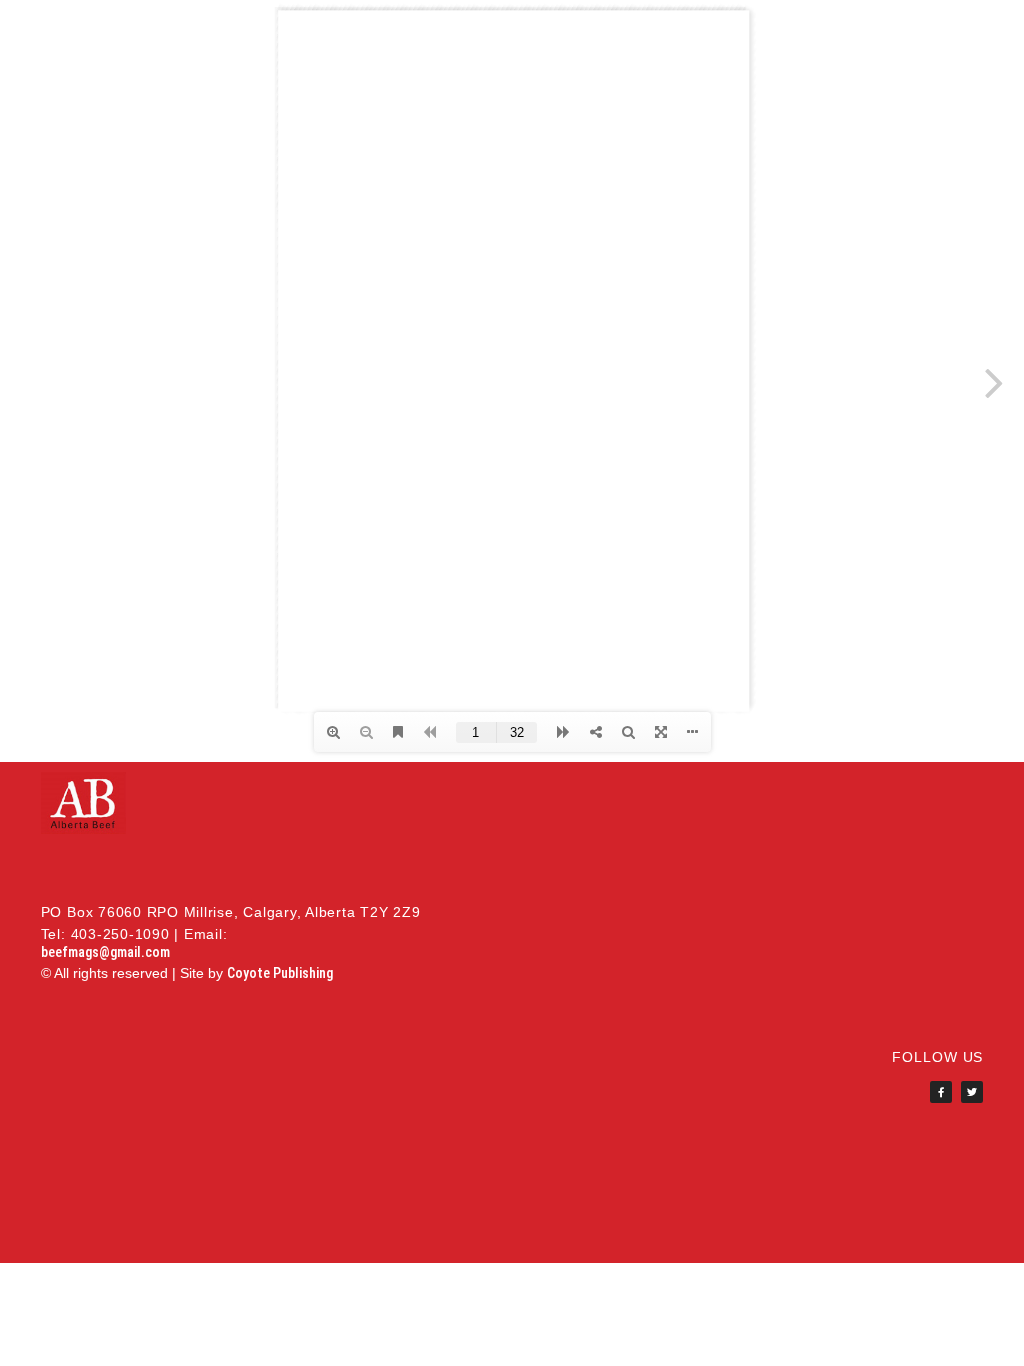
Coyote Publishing (280, 973)
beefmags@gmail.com (105, 952)
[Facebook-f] (941, 1092)
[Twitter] (972, 1092)
